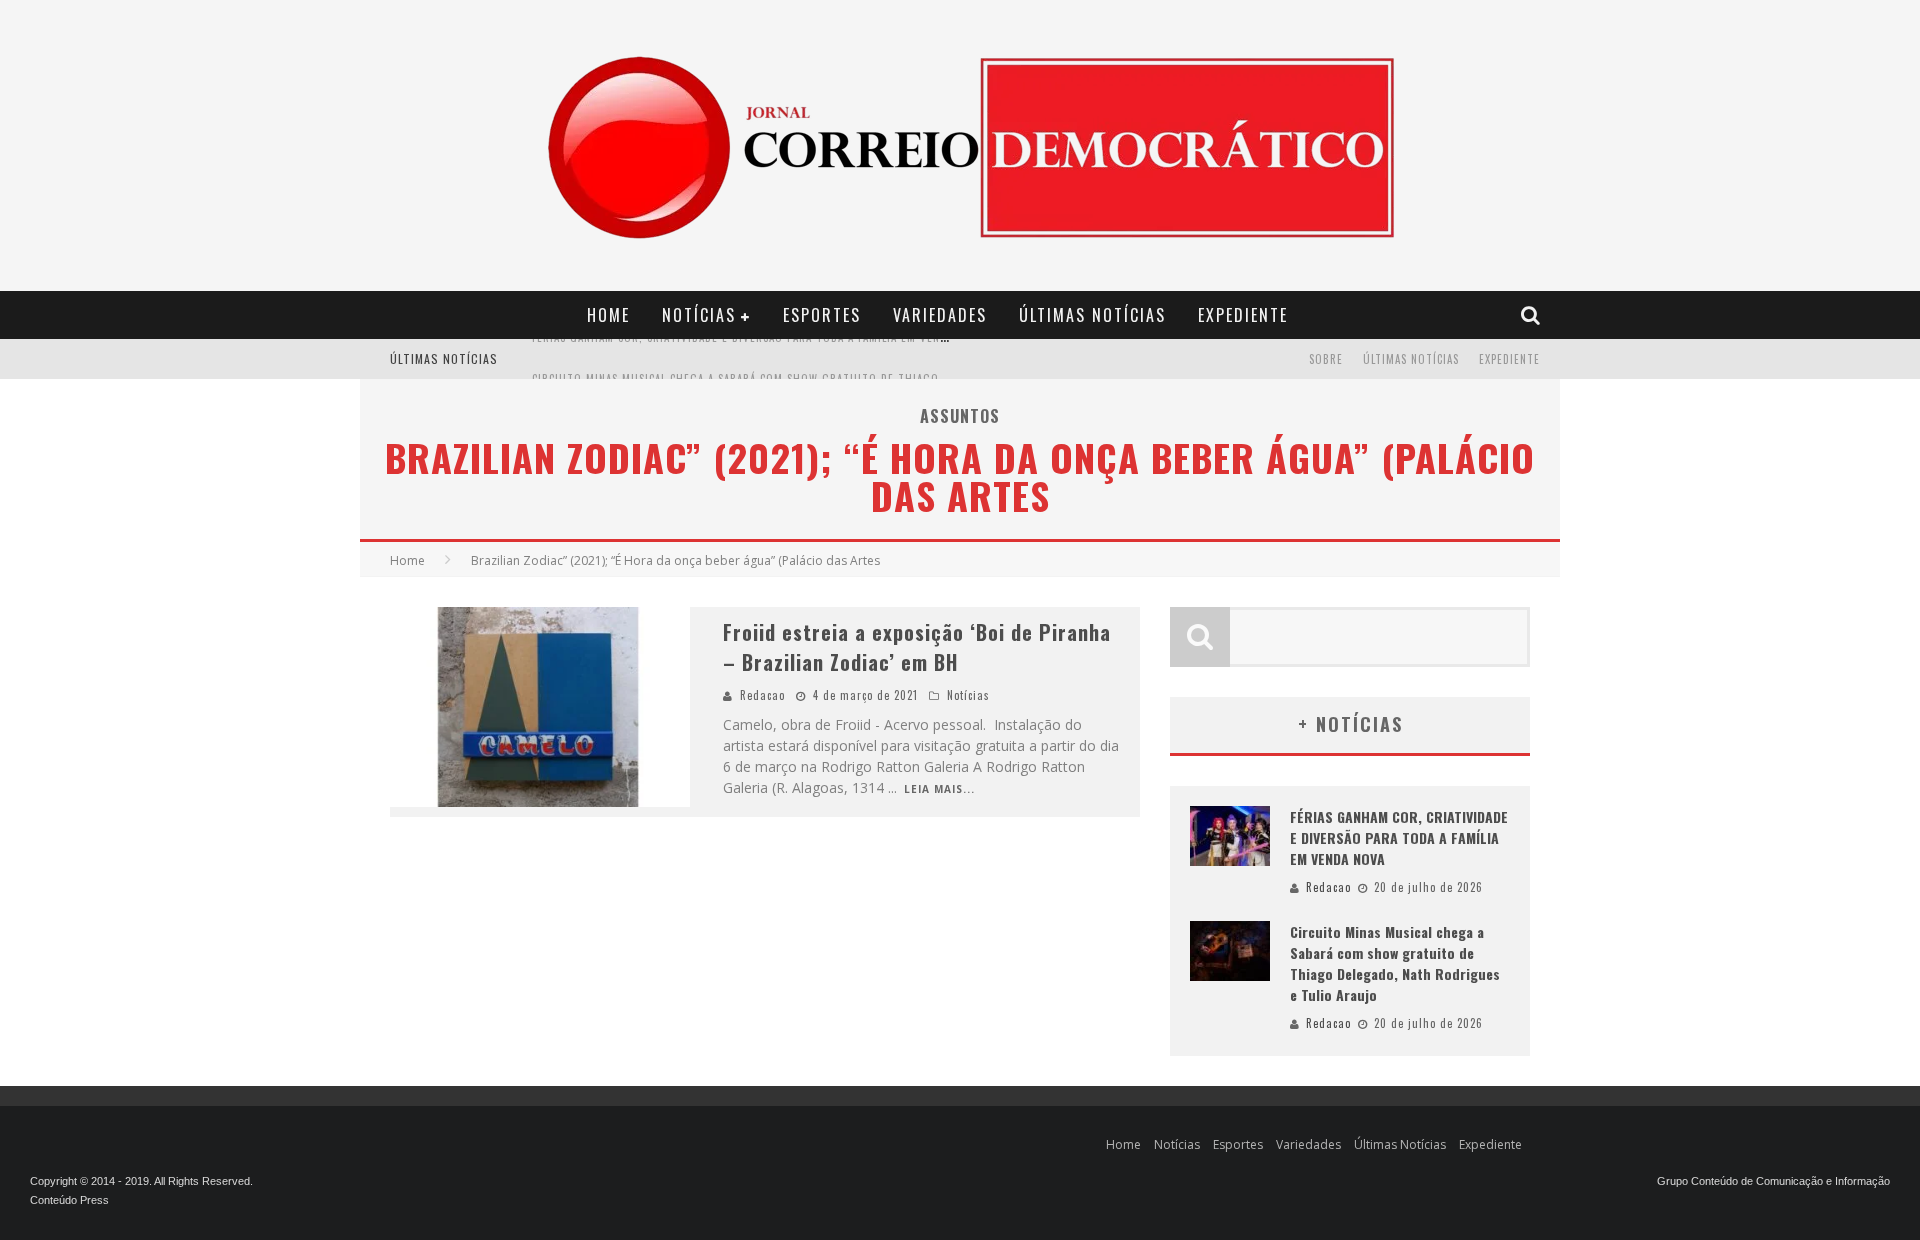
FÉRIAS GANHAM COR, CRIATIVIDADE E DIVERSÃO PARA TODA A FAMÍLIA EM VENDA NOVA (1399, 837)
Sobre (1326, 359)
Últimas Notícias (1092, 315)
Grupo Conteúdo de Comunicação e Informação (1773, 1181)
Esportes (822, 315)
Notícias (699, 315)
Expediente (1243, 315)
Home (608, 315)
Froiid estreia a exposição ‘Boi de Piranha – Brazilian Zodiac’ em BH (917, 647)
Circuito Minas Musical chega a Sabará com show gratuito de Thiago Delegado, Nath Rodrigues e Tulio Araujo (859, 361)
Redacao (762, 695)
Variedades (940, 315)
